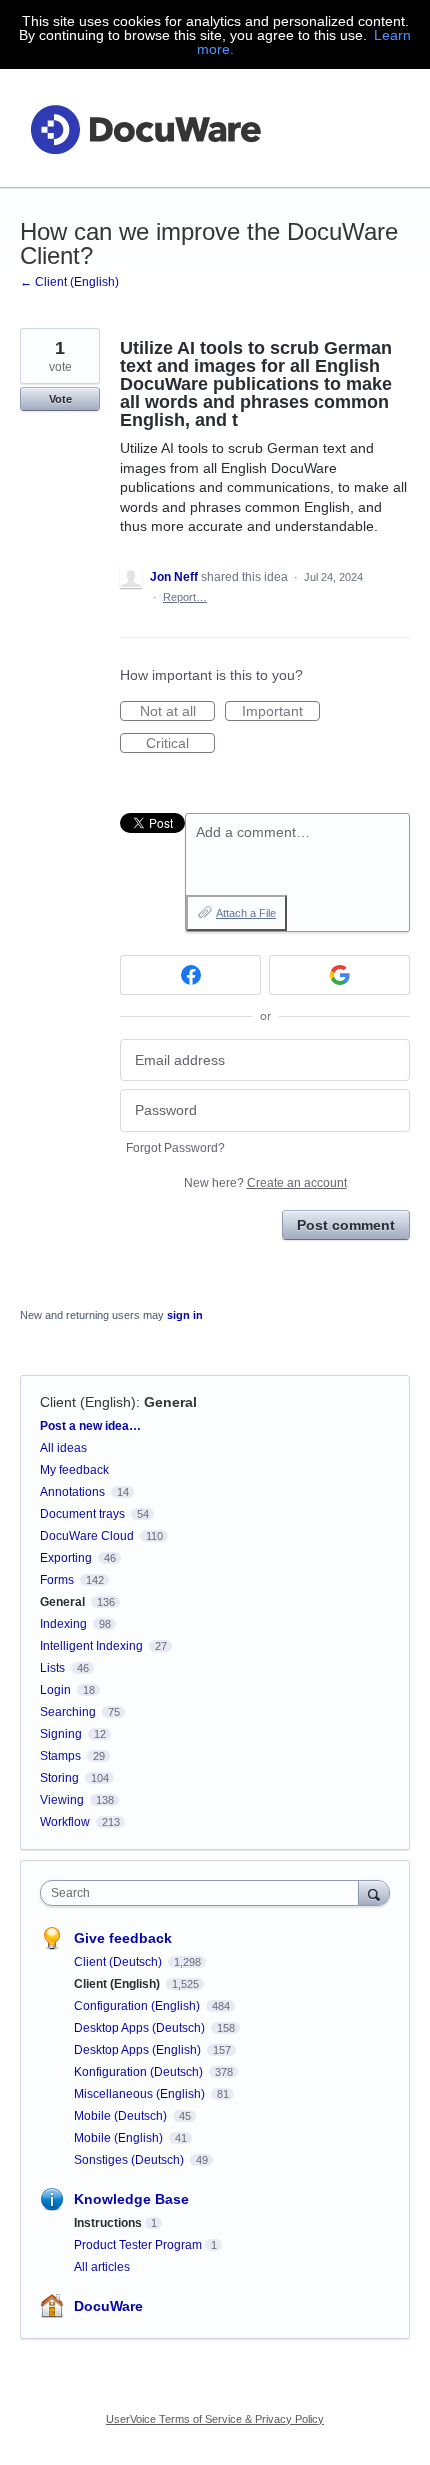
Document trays (82, 1514)
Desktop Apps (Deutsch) (141, 2028)
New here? (265, 1183)
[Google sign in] (339, 975)
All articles (102, 2267)
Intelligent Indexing (91, 1646)
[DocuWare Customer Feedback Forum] (145, 128)
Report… (185, 597)
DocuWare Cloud (87, 1536)
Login (55, 1690)
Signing (61, 1734)
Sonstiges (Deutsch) (130, 2160)
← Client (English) (69, 282)
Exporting (66, 1558)
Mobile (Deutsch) (122, 2116)
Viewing (62, 1800)
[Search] (374, 1892)
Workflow (65, 1822)
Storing (59, 1778)
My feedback (74, 1470)
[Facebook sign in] (190, 975)
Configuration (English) (138, 2006)
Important (281, 712)
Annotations (72, 1492)
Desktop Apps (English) (139, 2050)
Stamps (60, 1756)
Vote (60, 399)
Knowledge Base (131, 2199)
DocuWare (108, 2306)
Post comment (346, 1225)
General (170, 1402)
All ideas (63, 1448)
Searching (68, 1712)
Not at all (177, 712)
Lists (52, 1668)
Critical (180, 744)
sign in (185, 1315)
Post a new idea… (90, 1426)
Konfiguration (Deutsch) (140, 2072)
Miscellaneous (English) (141, 2094)
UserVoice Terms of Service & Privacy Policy (215, 2419)
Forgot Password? (175, 1148)
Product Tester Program (138, 2245)
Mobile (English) (120, 2138)
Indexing (63, 1624)
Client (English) (88, 1402)
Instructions (108, 2223)
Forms (57, 1580)
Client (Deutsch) (119, 1962)
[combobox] (204, 1893)
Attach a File (246, 913)
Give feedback (123, 1938)
